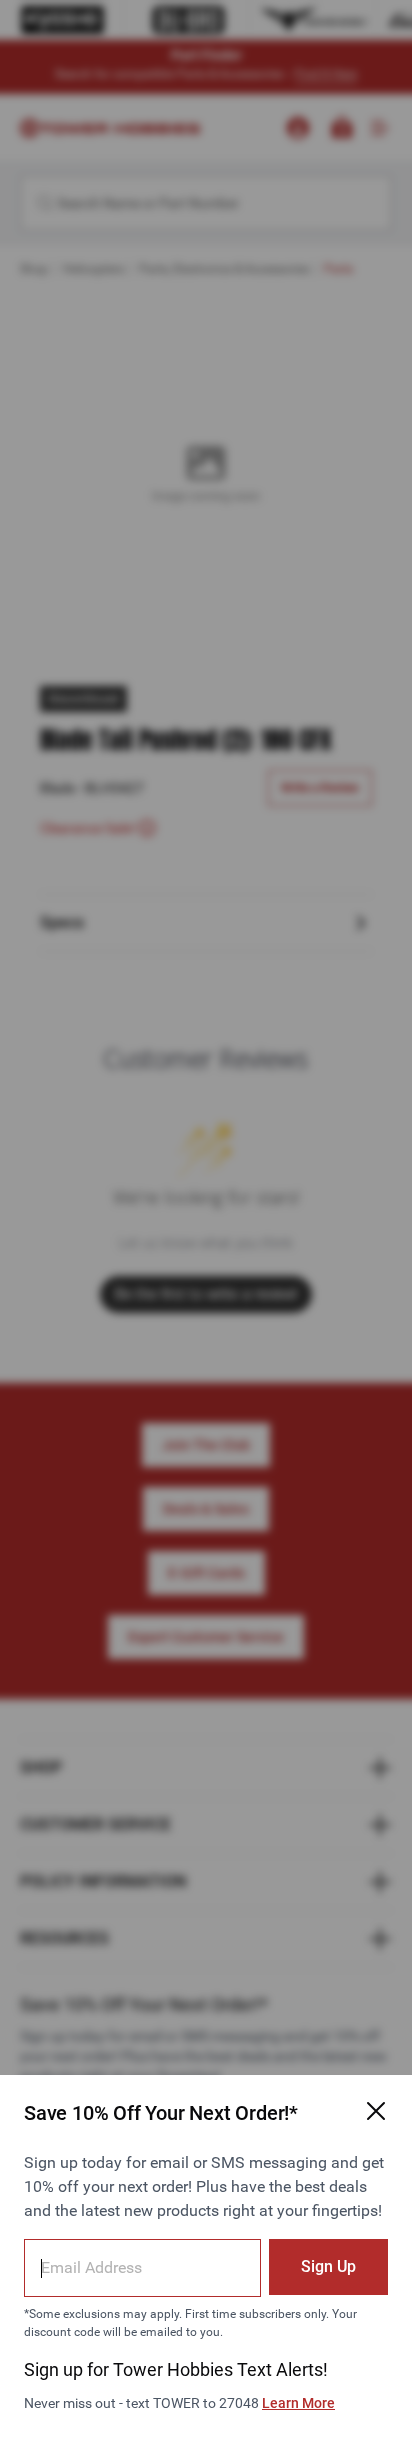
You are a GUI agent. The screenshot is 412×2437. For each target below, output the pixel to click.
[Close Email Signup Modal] (376, 2111)
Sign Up (328, 2266)
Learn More (298, 2403)
